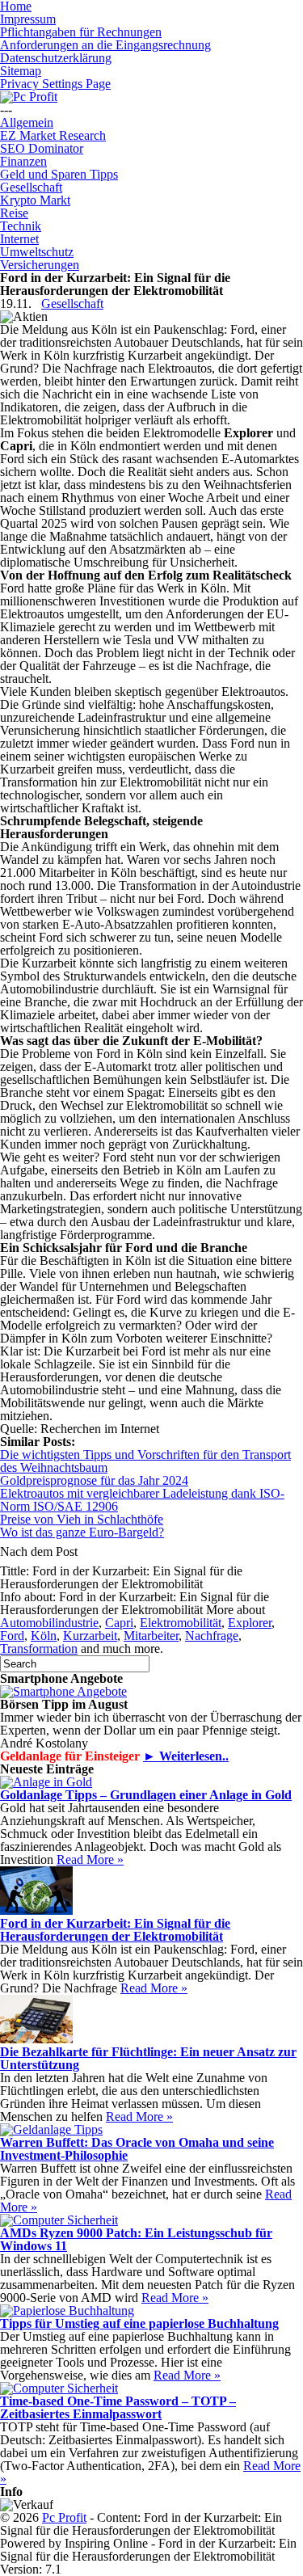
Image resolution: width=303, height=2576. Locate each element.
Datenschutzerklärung (56, 58)
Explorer (250, 1623)
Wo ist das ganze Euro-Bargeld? (82, 1532)
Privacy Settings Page (55, 84)
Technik (21, 226)
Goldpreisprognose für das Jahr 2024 (94, 1480)
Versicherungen (40, 265)
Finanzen (23, 161)
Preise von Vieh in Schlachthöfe (82, 1519)
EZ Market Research (53, 135)
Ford (12, 1636)
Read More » (90, 1859)
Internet (19, 239)
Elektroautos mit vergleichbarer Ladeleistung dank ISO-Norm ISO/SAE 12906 (142, 1500)
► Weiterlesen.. (186, 1756)
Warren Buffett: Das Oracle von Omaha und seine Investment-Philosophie (137, 2149)
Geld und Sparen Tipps (59, 174)
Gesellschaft (31, 187)
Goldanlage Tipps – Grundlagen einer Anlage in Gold (146, 1795)
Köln (44, 1636)
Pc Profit (64, 2517)
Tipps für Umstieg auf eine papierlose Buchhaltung (139, 2323)
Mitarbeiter (151, 1636)
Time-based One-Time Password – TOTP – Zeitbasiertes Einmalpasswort (118, 2407)
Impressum (28, 19)
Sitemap (21, 71)
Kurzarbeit (90, 1636)
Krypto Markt (35, 200)
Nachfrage (212, 1636)
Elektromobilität (181, 1623)
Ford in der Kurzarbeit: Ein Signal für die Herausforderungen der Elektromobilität (115, 1930)
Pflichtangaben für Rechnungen (81, 32)
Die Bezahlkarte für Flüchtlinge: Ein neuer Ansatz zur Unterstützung (148, 2058)
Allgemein (27, 122)
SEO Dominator (42, 148)
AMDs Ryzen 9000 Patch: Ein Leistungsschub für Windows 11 (136, 2239)
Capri (119, 1623)
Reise (14, 213)
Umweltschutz (37, 252)
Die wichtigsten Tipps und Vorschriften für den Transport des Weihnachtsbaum (145, 1461)
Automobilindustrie (49, 1623)
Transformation (39, 1648)
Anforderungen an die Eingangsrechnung (105, 45)
